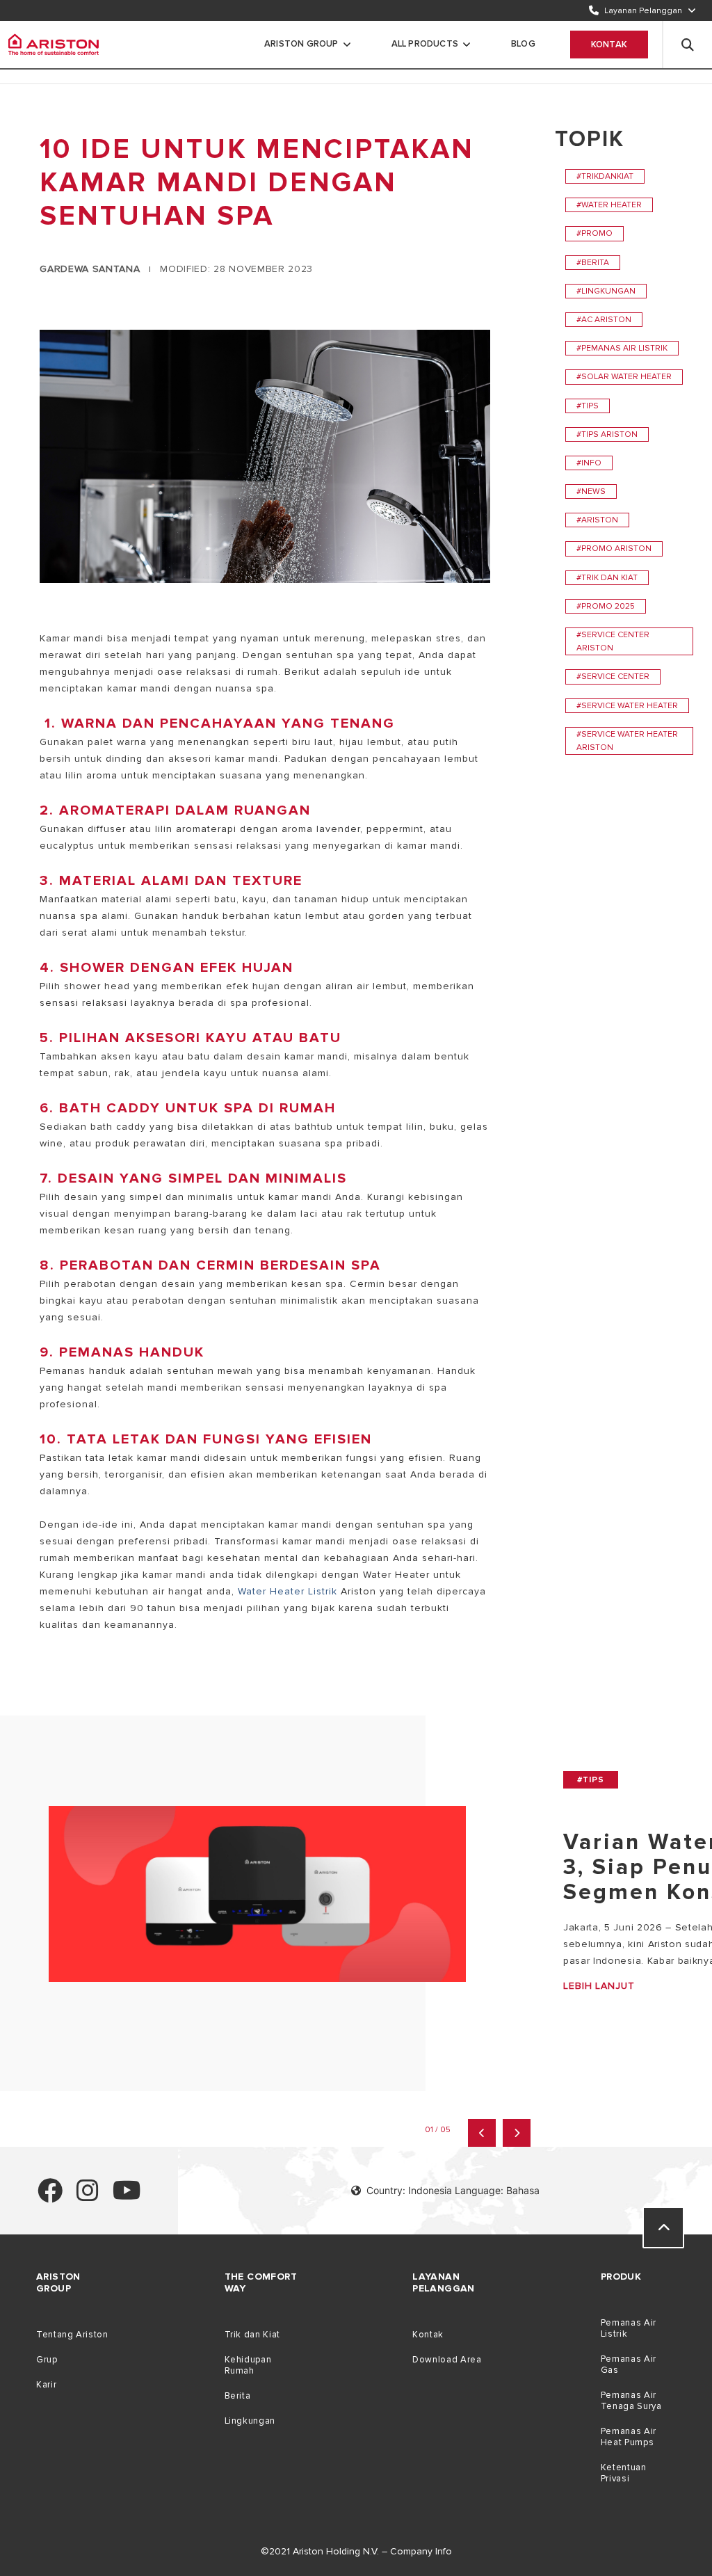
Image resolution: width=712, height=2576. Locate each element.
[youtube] (127, 2197)
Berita (238, 2396)
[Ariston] (54, 45)
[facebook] (50, 2197)
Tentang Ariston (72, 2335)
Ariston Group (301, 44)
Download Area (447, 2360)
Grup (47, 2360)
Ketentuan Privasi (624, 2473)
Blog (523, 44)
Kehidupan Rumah (248, 2365)
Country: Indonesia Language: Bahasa (453, 2190)
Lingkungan (250, 2421)
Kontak (609, 45)
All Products (425, 44)
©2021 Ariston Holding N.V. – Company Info (356, 2551)
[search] (688, 45)
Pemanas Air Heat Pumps (629, 2437)
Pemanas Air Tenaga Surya (631, 2401)
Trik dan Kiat (252, 2335)
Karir (46, 2385)
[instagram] (88, 2197)
